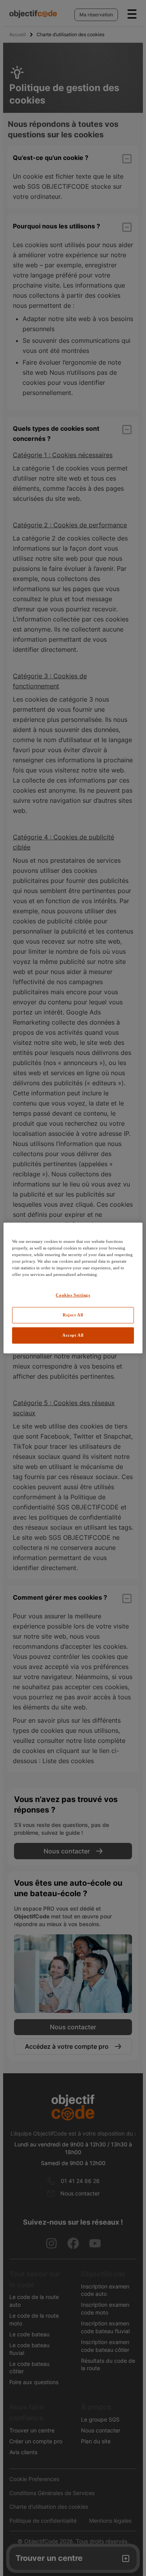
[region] (73, 1288)
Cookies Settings (73, 1295)
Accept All (73, 1335)
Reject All (73, 1315)
